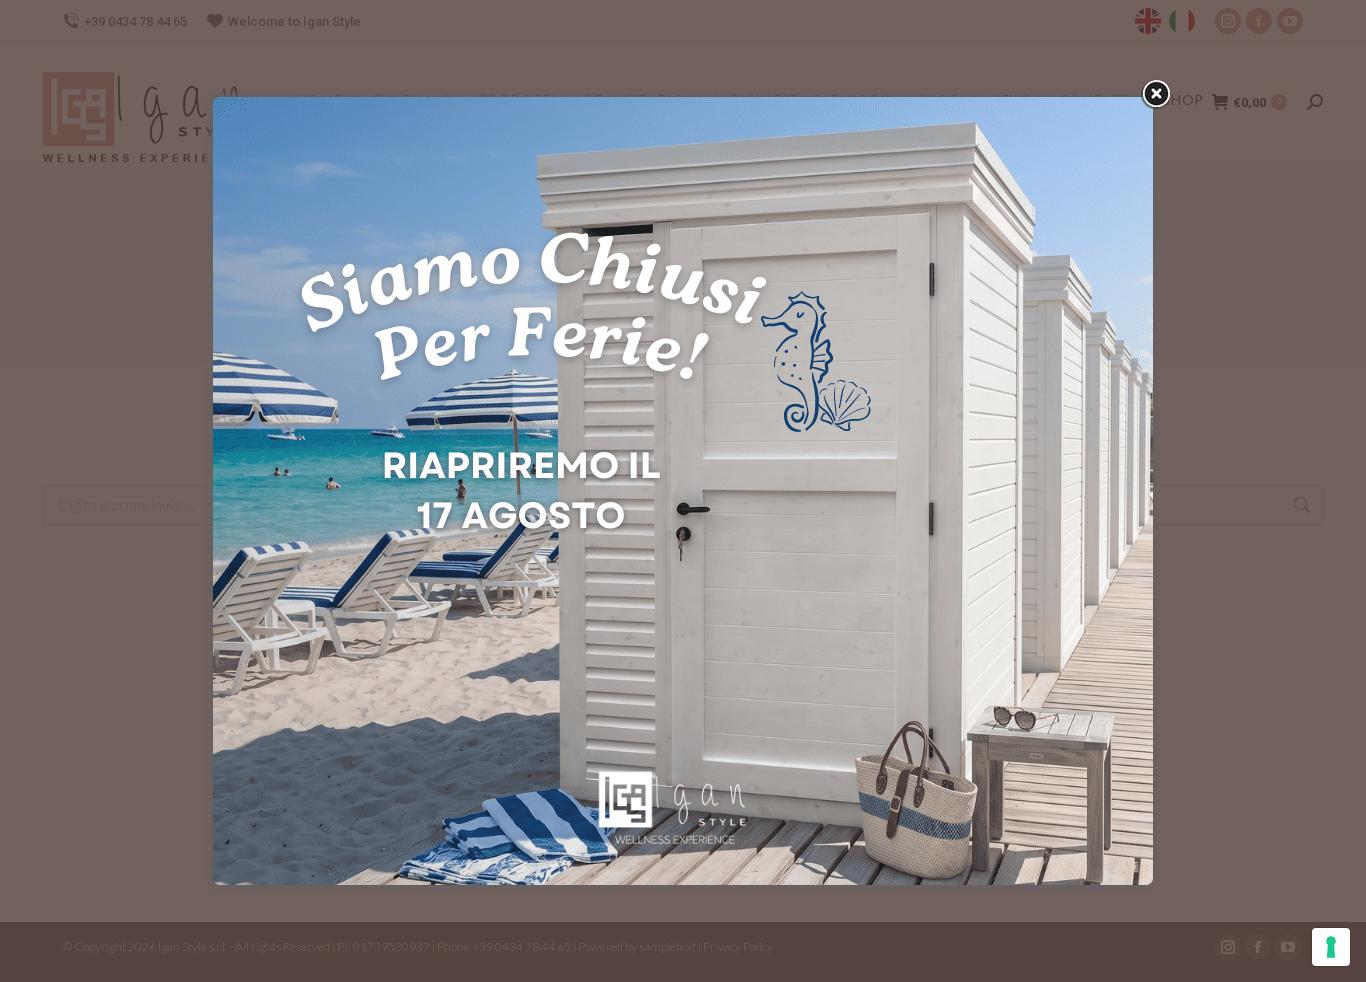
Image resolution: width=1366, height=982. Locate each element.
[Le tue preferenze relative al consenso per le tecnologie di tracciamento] (1331, 947)
